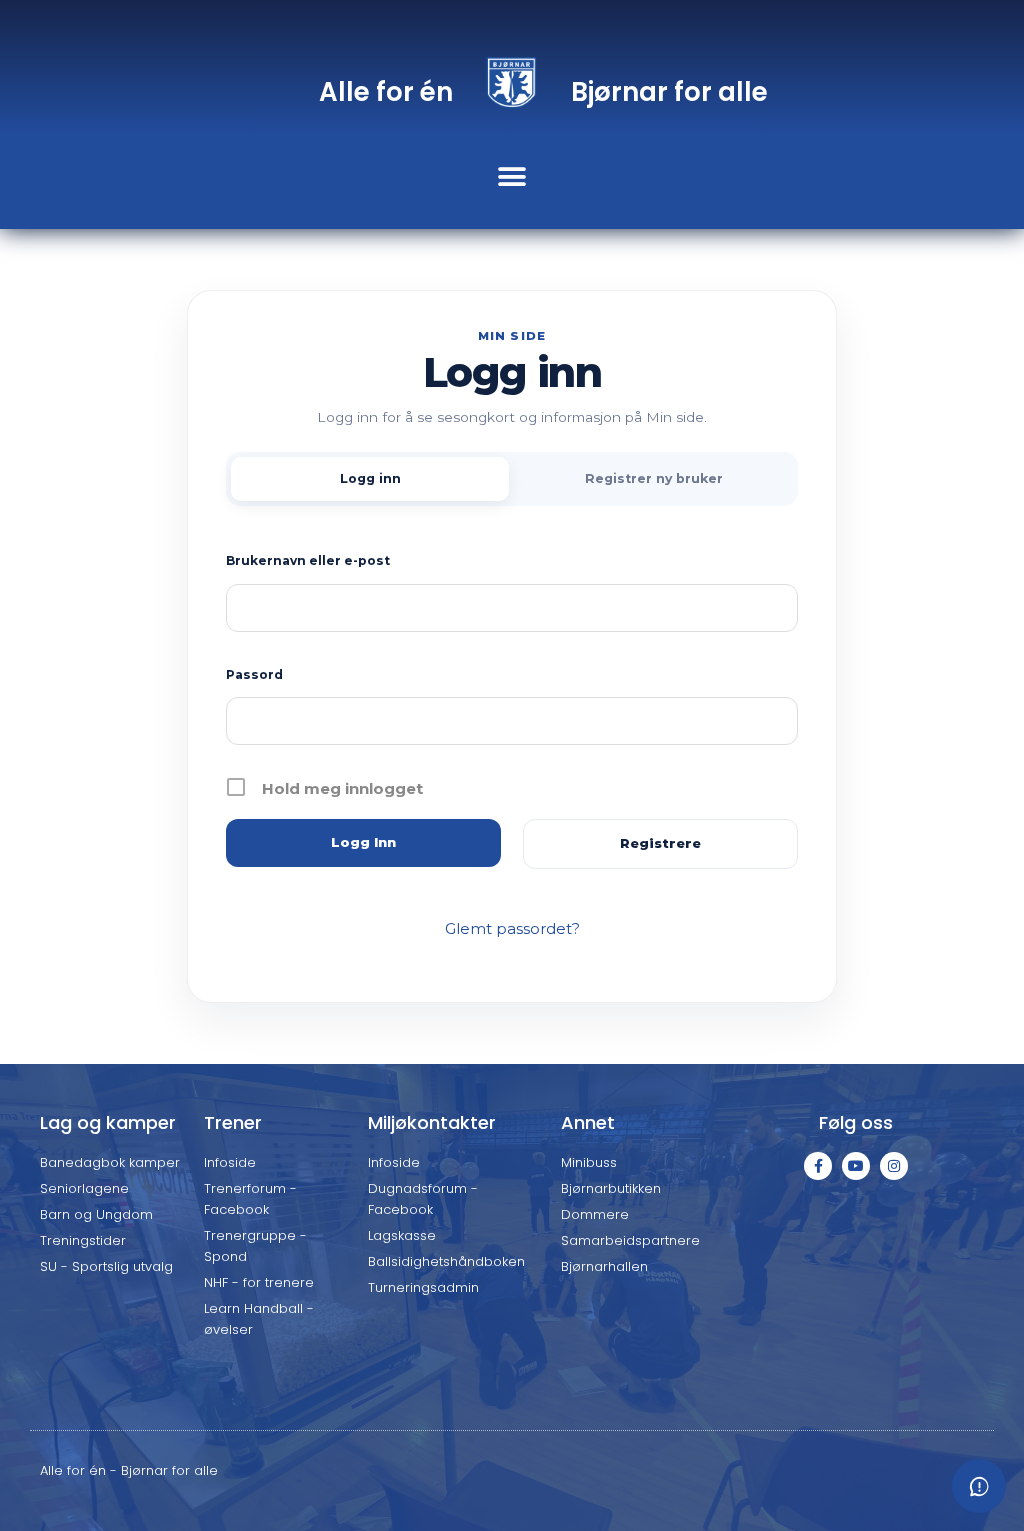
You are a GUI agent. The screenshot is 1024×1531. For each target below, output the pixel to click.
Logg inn (370, 478)
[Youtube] (856, 1166)
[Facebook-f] (818, 1166)
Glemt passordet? (512, 928)
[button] (512, 176)
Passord (254, 674)
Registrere (660, 843)
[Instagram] (894, 1166)
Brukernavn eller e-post (308, 560)
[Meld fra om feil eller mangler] (979, 1486)
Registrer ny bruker (654, 478)
